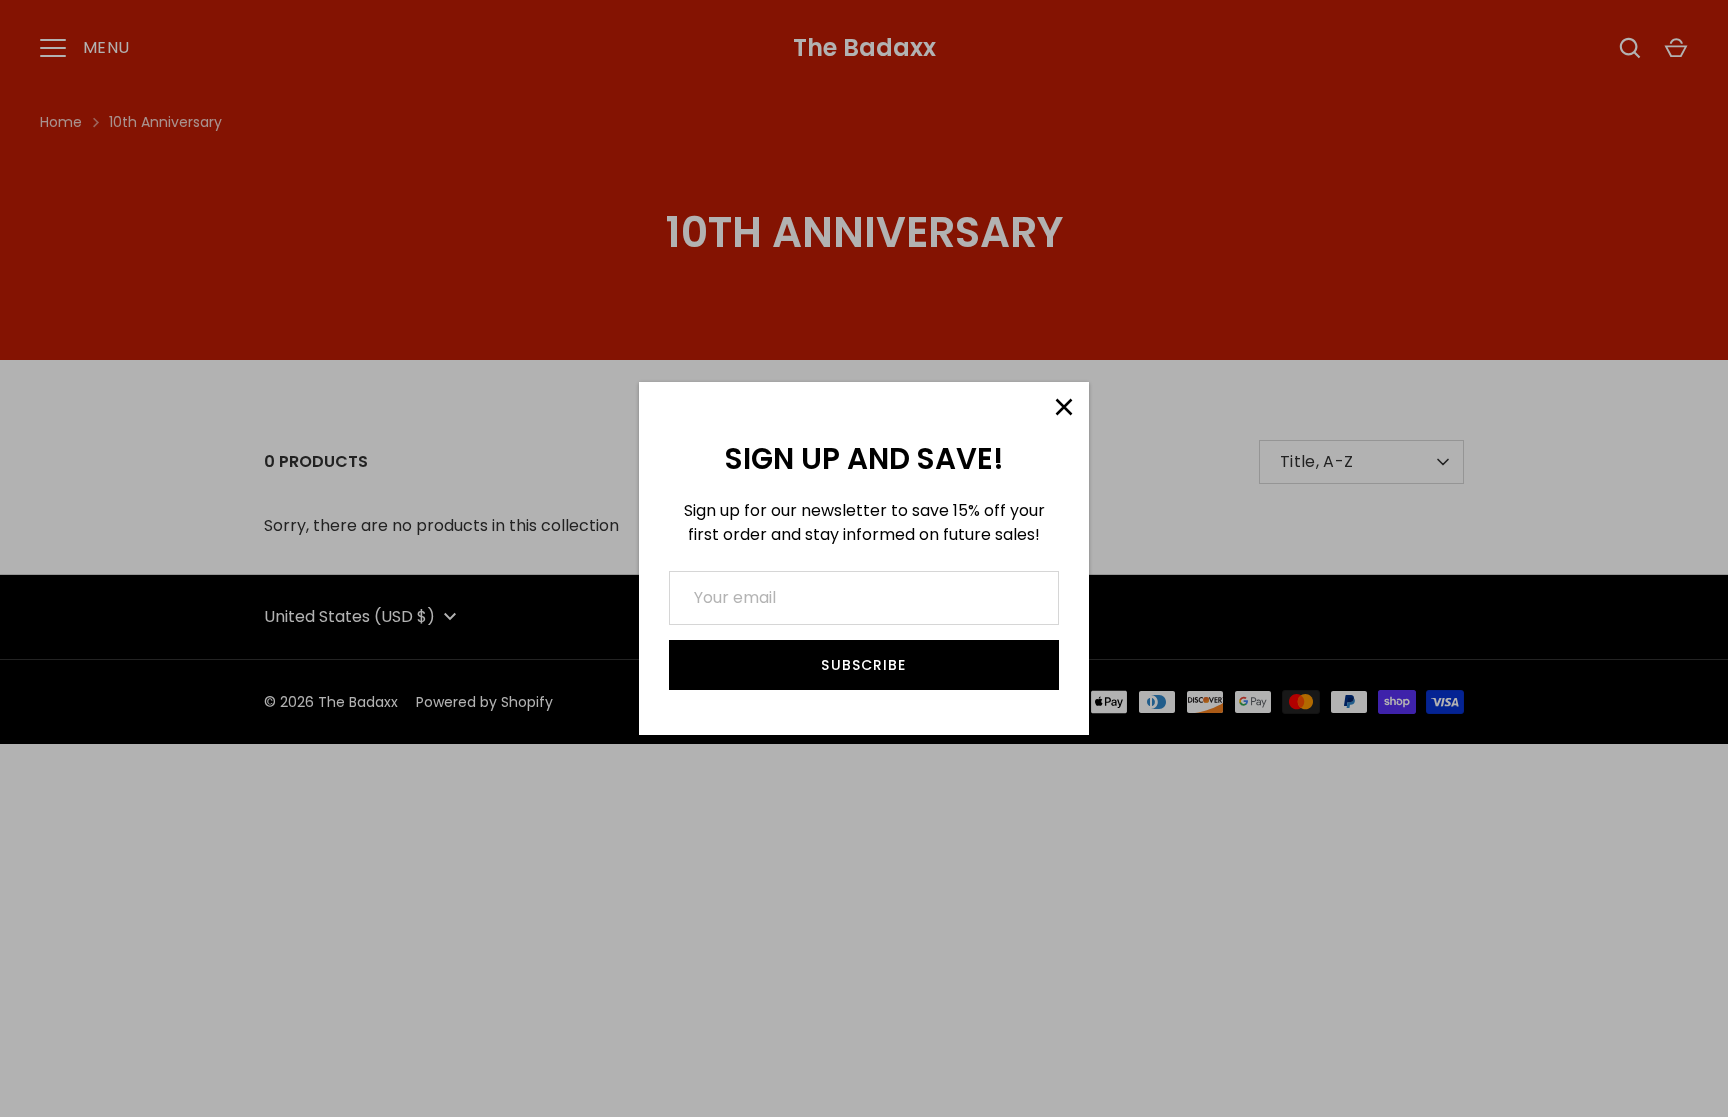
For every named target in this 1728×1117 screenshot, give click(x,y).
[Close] (1064, 407)
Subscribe (863, 665)
